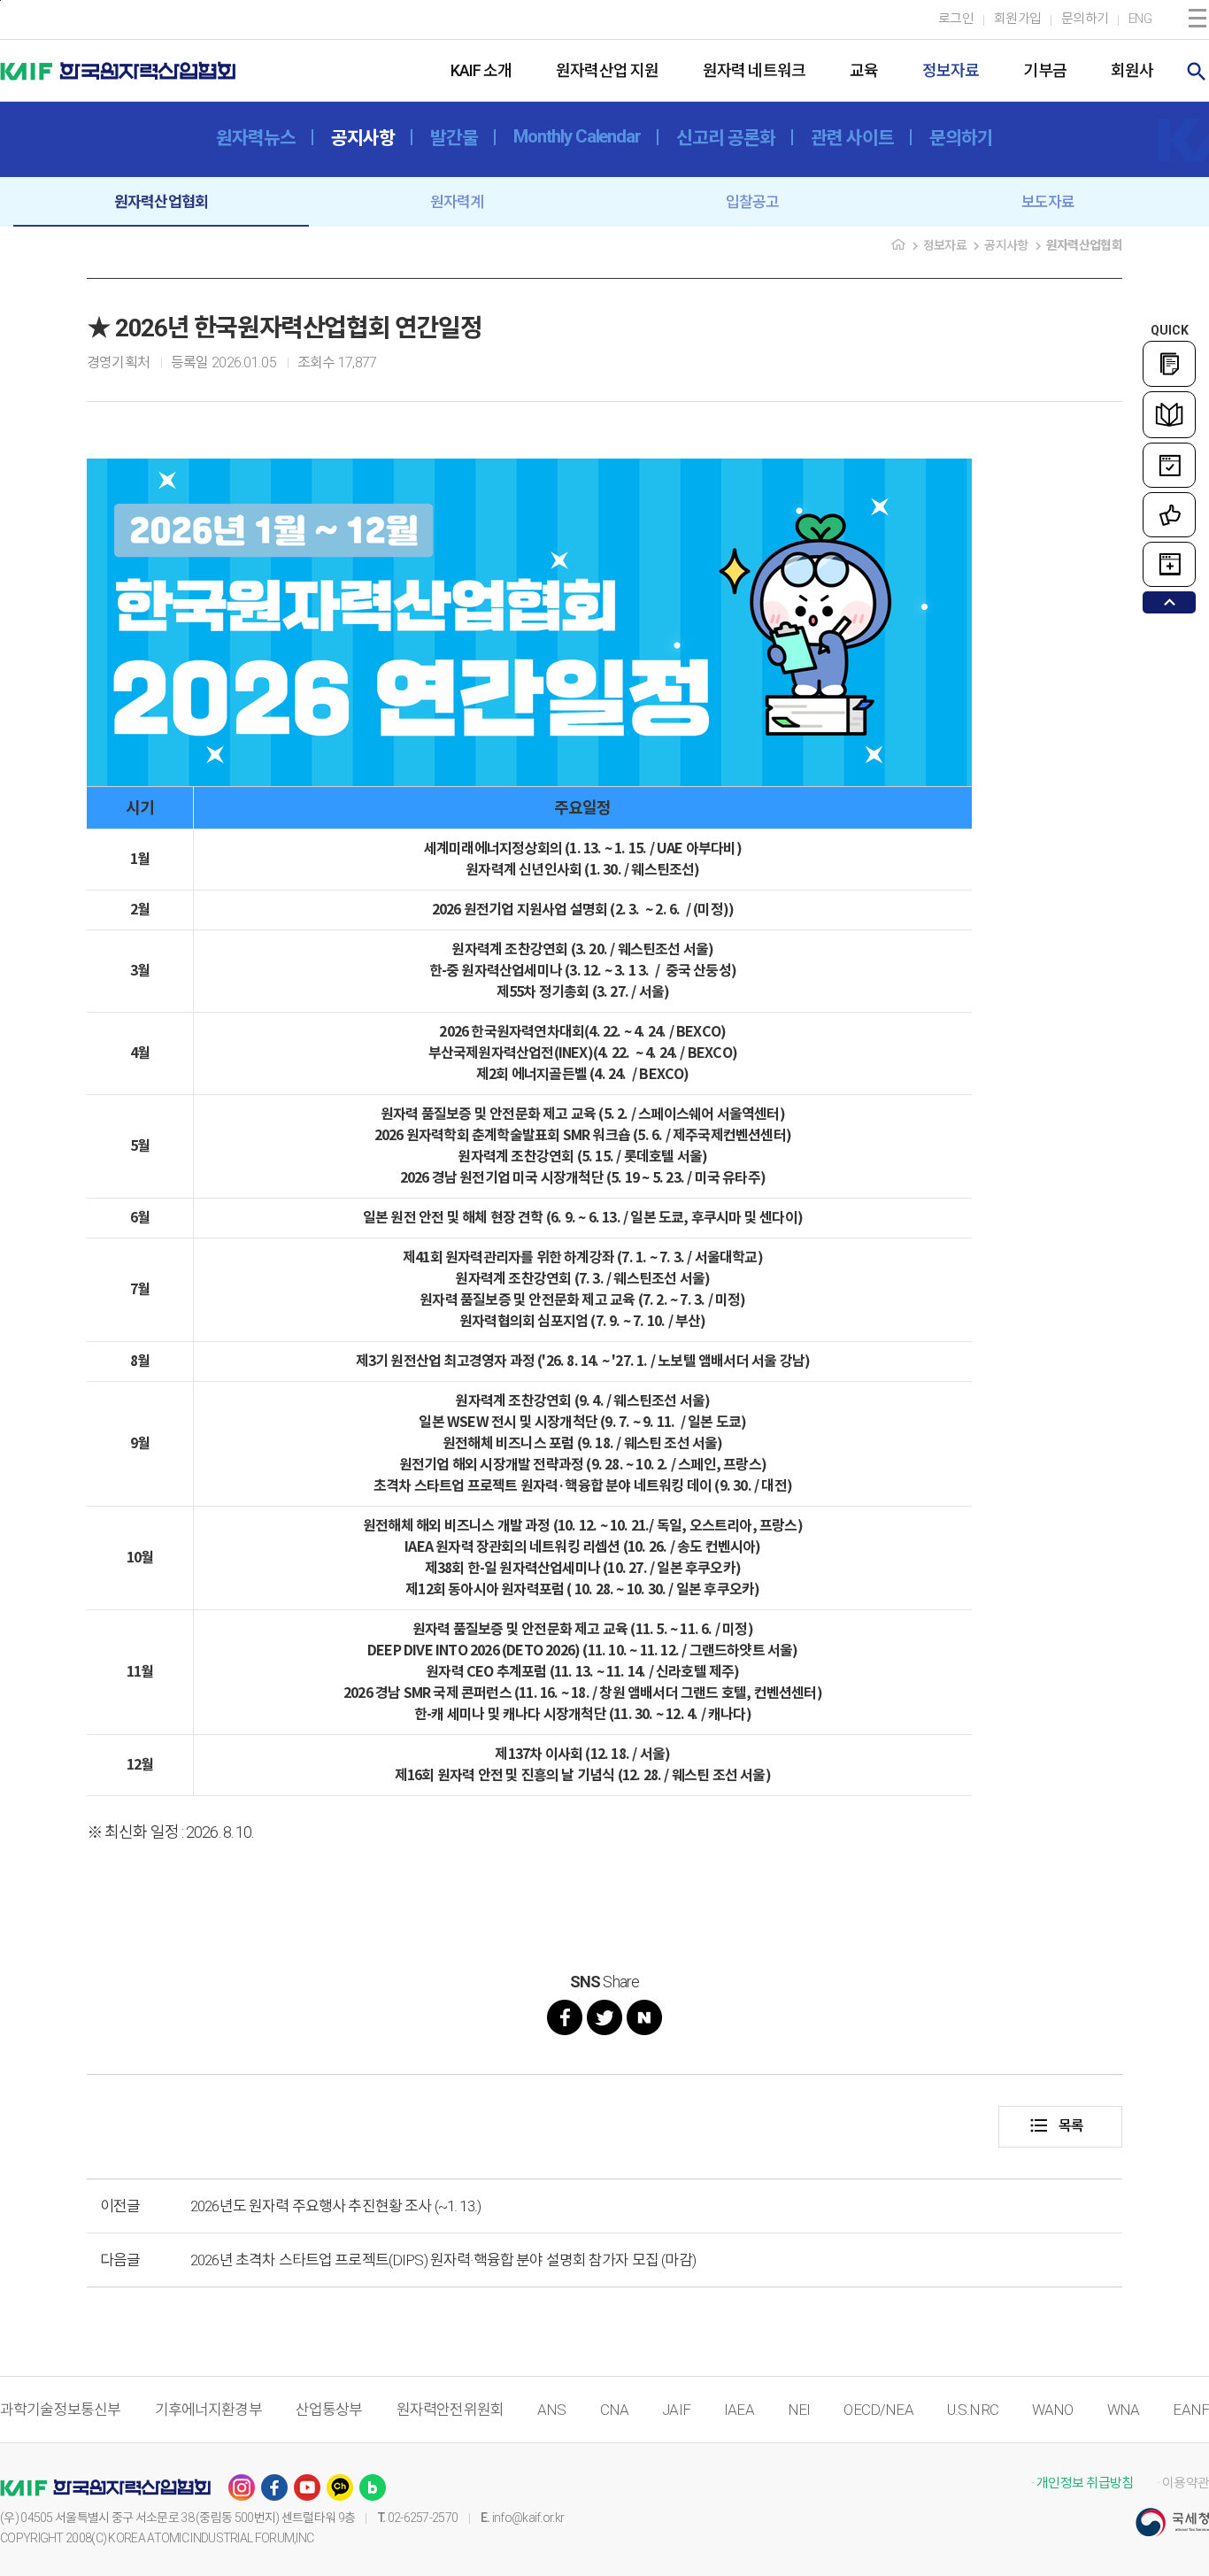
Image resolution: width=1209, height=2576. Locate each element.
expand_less (1170, 602)
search (1197, 72)
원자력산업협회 (161, 202)
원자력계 (457, 202)
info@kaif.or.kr (528, 2518)
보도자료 (1048, 202)
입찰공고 (753, 202)
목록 (1056, 2125)
